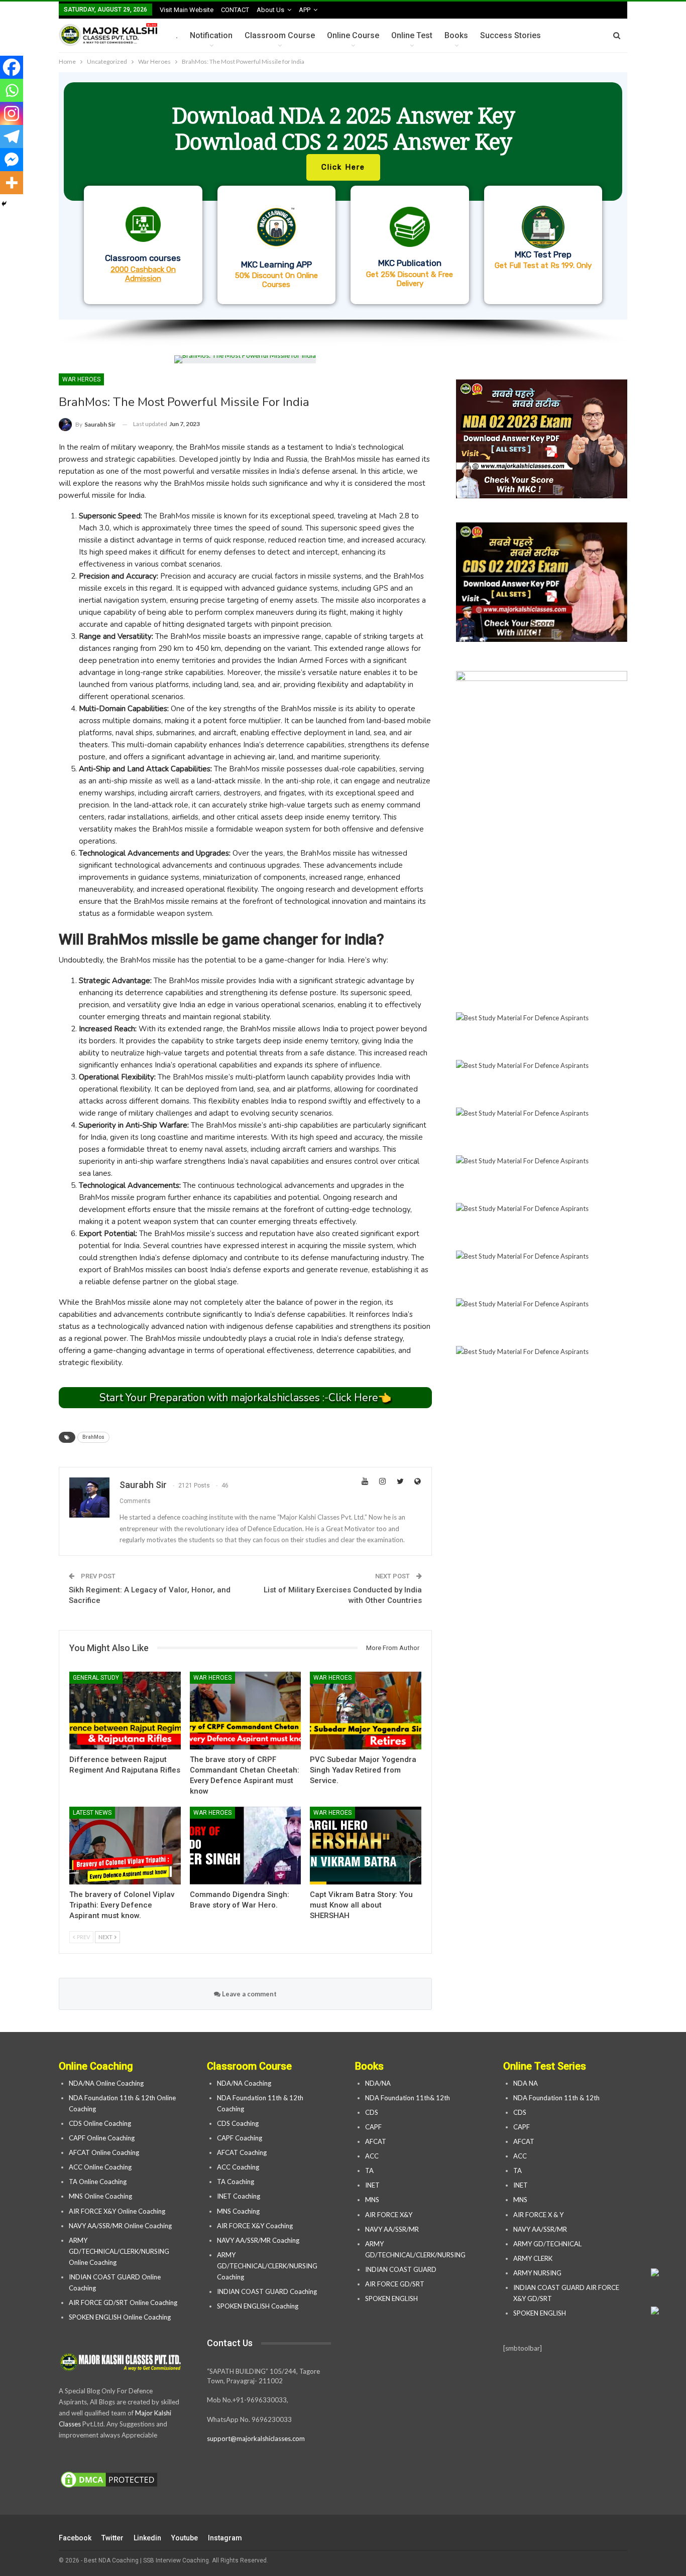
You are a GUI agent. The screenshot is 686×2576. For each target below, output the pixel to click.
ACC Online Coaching (100, 2167)
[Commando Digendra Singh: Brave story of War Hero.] (246, 1846)
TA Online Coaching (98, 2182)
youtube (185, 2538)
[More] (12, 183)
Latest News (92, 1813)
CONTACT (235, 10)
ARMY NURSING (537, 2273)
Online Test (412, 35)
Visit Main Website (187, 10)
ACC (372, 2156)
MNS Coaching (238, 2211)
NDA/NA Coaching (244, 2083)
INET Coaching (239, 2196)
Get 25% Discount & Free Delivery (410, 279)
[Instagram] (12, 113)
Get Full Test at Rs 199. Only (543, 265)
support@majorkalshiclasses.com (256, 2438)
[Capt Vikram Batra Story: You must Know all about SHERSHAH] (366, 1846)
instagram (225, 2538)
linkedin (147, 2538)
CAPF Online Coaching (102, 2138)
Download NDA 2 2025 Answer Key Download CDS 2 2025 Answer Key (343, 128)
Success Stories (510, 35)
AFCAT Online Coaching (104, 2152)
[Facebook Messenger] (12, 160)
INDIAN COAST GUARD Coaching (267, 2291)
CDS (372, 2112)
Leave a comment (249, 1994)
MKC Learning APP (276, 264)
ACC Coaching (238, 2167)
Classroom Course (280, 35)
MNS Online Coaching (100, 2196)
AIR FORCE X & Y (538, 2215)
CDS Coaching (238, 2123)
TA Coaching (236, 2182)
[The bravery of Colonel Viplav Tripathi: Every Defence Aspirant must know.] (125, 1846)
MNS (372, 2200)
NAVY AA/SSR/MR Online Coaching (120, 2226)
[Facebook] (12, 67)
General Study (96, 1678)
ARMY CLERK (533, 2258)
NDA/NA (378, 2083)
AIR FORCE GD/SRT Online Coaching (123, 2302)
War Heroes (81, 379)
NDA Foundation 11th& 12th (408, 2098)
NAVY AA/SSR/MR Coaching (258, 2240)
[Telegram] (12, 137)
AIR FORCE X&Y (389, 2215)
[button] (343, 196)
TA (369, 2171)
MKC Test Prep (543, 254)
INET (372, 2185)
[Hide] (4, 204)
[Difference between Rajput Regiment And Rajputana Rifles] (125, 1711)
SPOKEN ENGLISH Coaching (258, 2306)
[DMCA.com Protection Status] (109, 2480)
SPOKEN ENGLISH (392, 2298)
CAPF (373, 2127)
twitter (112, 2538)
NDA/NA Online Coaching (106, 2083)
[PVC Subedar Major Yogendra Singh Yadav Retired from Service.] (366, 1711)
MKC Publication (410, 263)
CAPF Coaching (240, 2138)
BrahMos (93, 1437)
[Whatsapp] (12, 90)
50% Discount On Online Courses (276, 280)
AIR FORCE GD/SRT (395, 2284)
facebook (75, 2538)
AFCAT (376, 2141)
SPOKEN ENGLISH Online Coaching (120, 2317)
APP (305, 10)
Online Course (353, 35)
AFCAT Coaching (242, 2152)
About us (270, 10)
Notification (211, 35)
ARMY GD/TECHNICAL (547, 2244)
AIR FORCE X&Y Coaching (255, 2226)
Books (456, 35)
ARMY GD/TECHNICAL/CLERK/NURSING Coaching (267, 2266)
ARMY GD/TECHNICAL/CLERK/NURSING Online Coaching (119, 2251)
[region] (343, 209)
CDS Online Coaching (100, 2123)
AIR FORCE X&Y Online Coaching (117, 2211)
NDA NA (526, 2083)
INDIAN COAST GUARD (402, 2269)
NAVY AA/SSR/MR (392, 2229)
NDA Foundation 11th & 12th (556, 2098)
